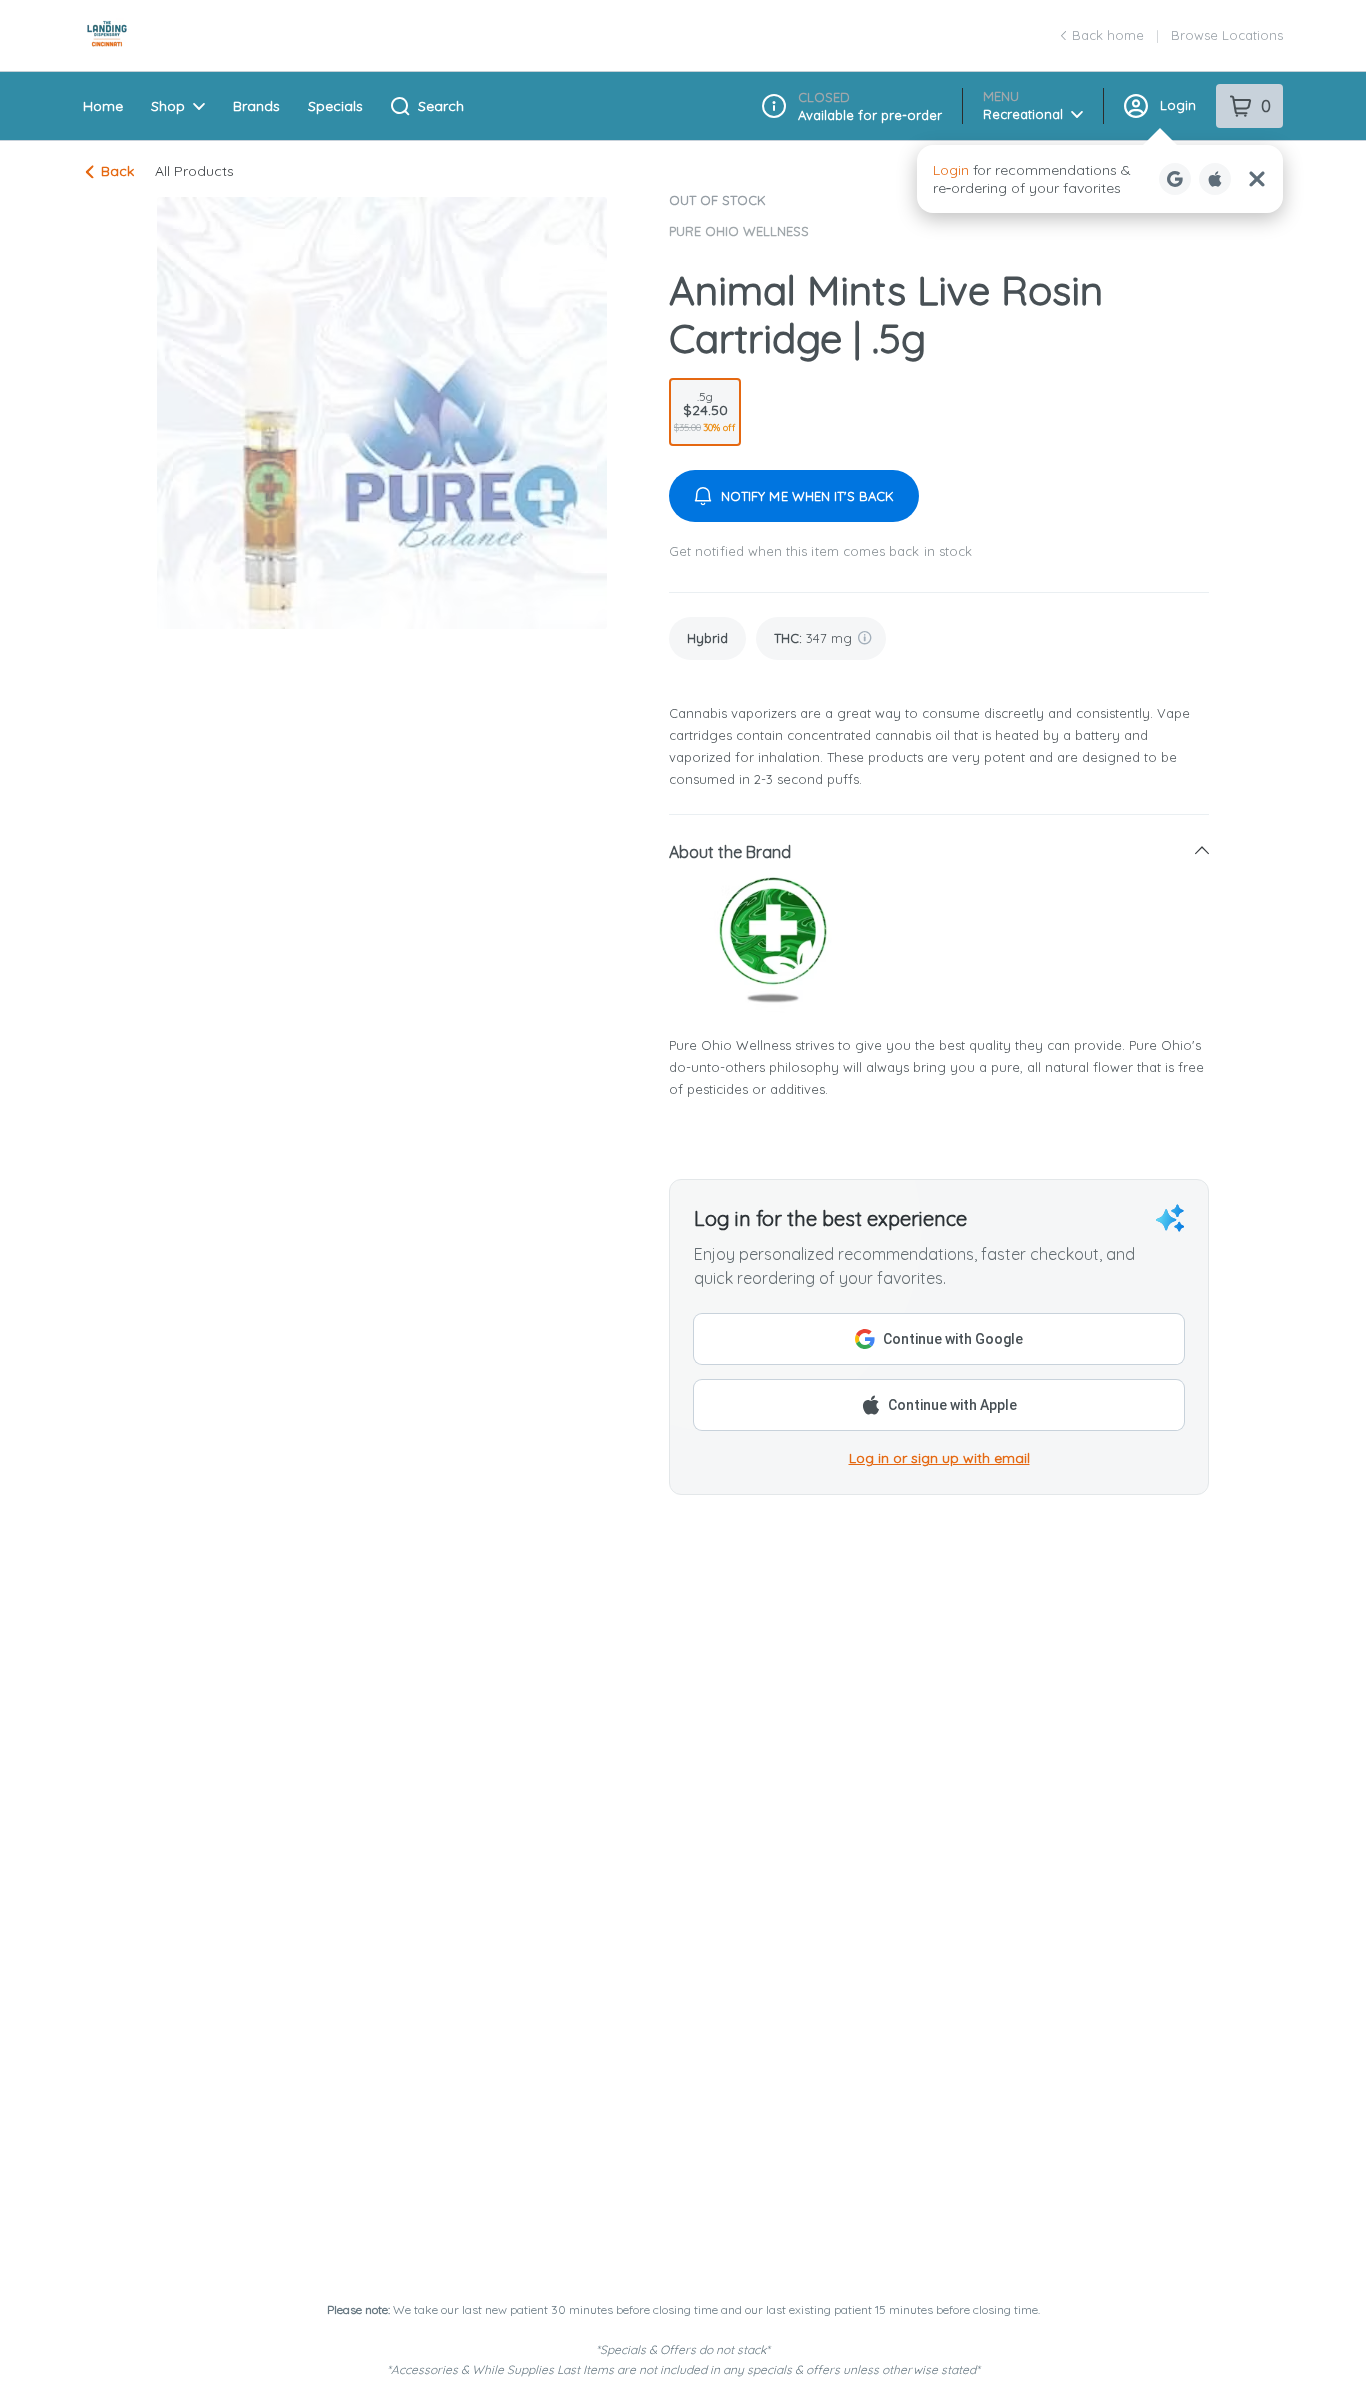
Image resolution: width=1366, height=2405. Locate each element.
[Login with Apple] (1215, 179)
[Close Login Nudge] (1257, 179)
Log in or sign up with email (939, 1458)
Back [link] (117, 171)
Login (1178, 105)
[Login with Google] (1175, 179)
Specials (335, 106)
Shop (168, 106)
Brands (256, 106)
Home (103, 106)
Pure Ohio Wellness (739, 231)
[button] (1100, 179)
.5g (705, 411)
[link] (707, 638)
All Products (194, 171)
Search (441, 106)
